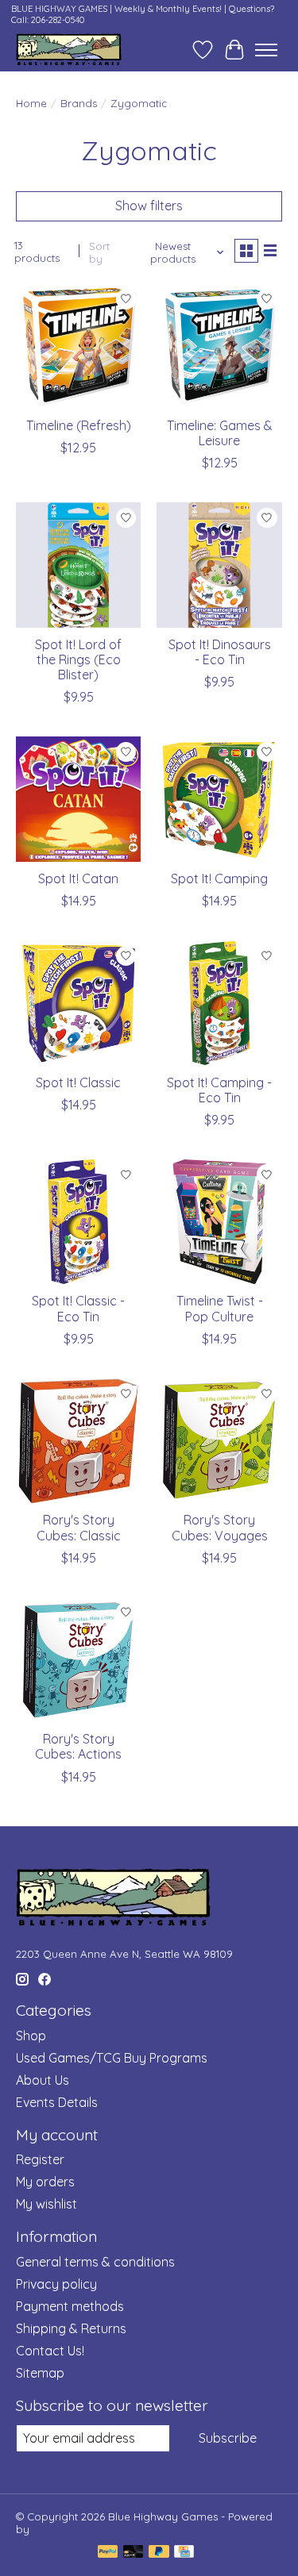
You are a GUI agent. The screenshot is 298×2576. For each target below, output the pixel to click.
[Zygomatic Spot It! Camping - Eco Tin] (219, 1003)
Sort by (99, 252)
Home (31, 103)
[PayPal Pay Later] (159, 2553)
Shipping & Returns (71, 2328)
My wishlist (46, 2204)
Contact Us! (50, 2351)
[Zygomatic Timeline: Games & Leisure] (219, 346)
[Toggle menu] (266, 50)
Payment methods (70, 2306)
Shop (31, 2036)
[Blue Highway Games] (69, 50)
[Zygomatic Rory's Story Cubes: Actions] (78, 1660)
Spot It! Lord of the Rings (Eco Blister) (78, 659)
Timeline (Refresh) (79, 425)
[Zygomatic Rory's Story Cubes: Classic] (78, 1441)
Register (40, 2159)
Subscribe (228, 2438)
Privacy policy (56, 2284)
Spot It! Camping (219, 879)
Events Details (57, 2102)
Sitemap (40, 2373)
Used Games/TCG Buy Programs (112, 2058)
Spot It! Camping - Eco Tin (219, 1090)
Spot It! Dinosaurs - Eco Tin (220, 652)
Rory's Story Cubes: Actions (78, 1746)
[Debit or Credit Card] (134, 2553)
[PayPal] (108, 2553)
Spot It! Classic (78, 1082)
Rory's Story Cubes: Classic (79, 1527)
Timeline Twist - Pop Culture (220, 1308)
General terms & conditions (95, 2262)
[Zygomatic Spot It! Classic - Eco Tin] (78, 1222)
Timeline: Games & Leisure (220, 433)
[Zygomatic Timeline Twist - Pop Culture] (219, 1222)
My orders (45, 2182)
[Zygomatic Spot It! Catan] (78, 799)
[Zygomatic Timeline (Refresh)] (78, 346)
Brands (79, 103)
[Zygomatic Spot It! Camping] (219, 799)
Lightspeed (61, 2529)
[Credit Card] (184, 2553)
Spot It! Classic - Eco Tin (78, 1308)
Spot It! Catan (78, 879)
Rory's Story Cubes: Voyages (220, 1527)
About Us (43, 2080)
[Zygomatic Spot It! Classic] (78, 1003)
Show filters (149, 206)
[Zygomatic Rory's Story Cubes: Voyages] (219, 1441)
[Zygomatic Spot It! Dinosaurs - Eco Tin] (219, 565)
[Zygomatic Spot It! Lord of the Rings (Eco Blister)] (78, 565)
